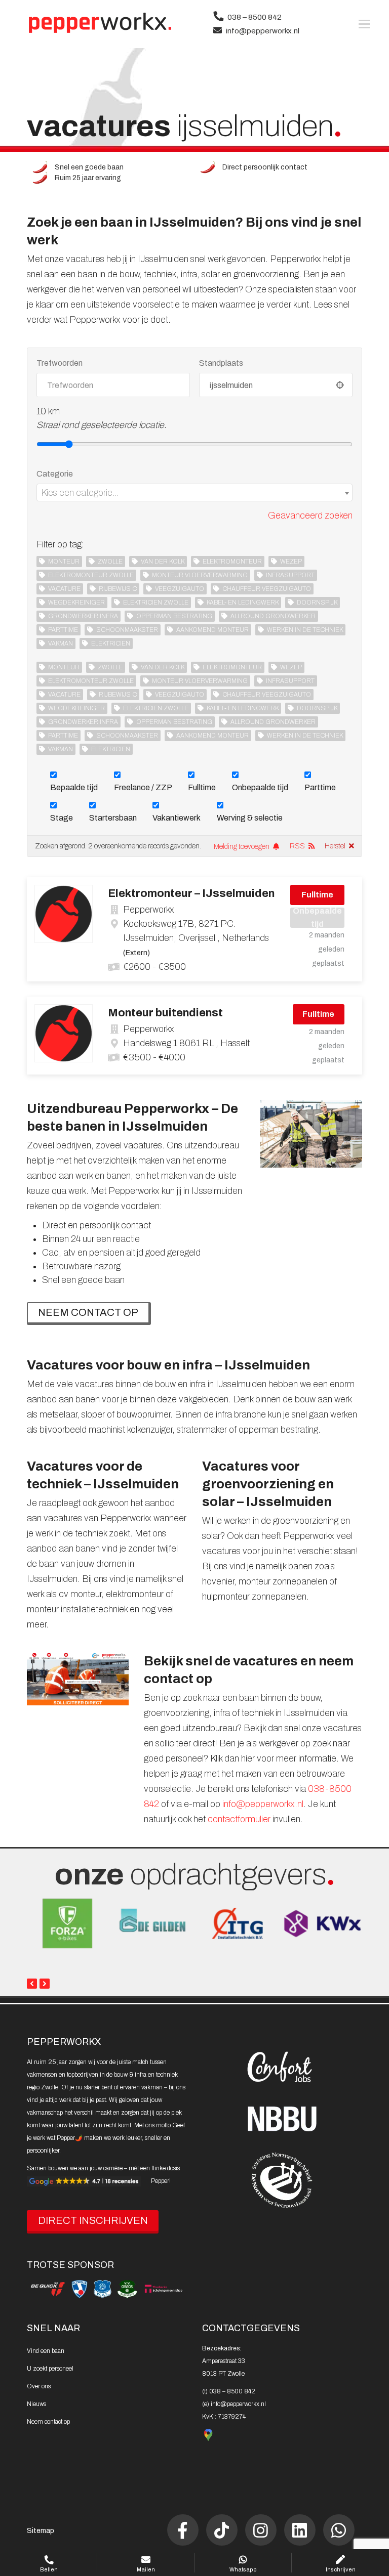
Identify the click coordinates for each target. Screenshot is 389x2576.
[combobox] (194, 492)
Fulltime (202, 787)
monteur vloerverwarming (200, 575)
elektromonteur (232, 562)
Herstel (335, 846)
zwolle (110, 562)
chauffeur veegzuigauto (267, 589)
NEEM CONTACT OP (88, 1312)
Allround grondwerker (273, 616)
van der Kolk (163, 562)
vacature (64, 589)
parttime (63, 630)
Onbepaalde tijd (260, 787)
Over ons (39, 2386)
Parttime (320, 787)
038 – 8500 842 (255, 17)
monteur (64, 562)
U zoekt (50, 2369)
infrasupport (290, 575)
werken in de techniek (305, 630)
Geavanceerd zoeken (310, 516)
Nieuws (36, 2404)
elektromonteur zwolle (91, 575)
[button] (364, 24)
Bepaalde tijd (74, 787)
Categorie (55, 474)
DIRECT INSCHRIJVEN (93, 2220)
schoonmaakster (127, 630)
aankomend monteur (212, 630)
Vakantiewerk (177, 818)
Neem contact (48, 2422)
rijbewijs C (118, 589)
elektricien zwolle (156, 603)
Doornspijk (317, 603)
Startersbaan (113, 818)
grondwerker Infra (83, 616)
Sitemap (41, 2531)
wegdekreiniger (76, 603)
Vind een (46, 2351)
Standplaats (221, 363)
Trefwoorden (60, 363)
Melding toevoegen (242, 847)
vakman (61, 643)
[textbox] (194, 493)
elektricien (111, 643)
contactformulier (239, 1819)
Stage (62, 818)
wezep (291, 562)
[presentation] (32, 1984)
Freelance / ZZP (143, 787)
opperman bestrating (174, 616)
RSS (297, 846)
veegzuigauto (180, 589)
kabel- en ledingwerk (243, 603)
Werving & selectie (250, 818)
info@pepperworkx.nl (263, 31)
